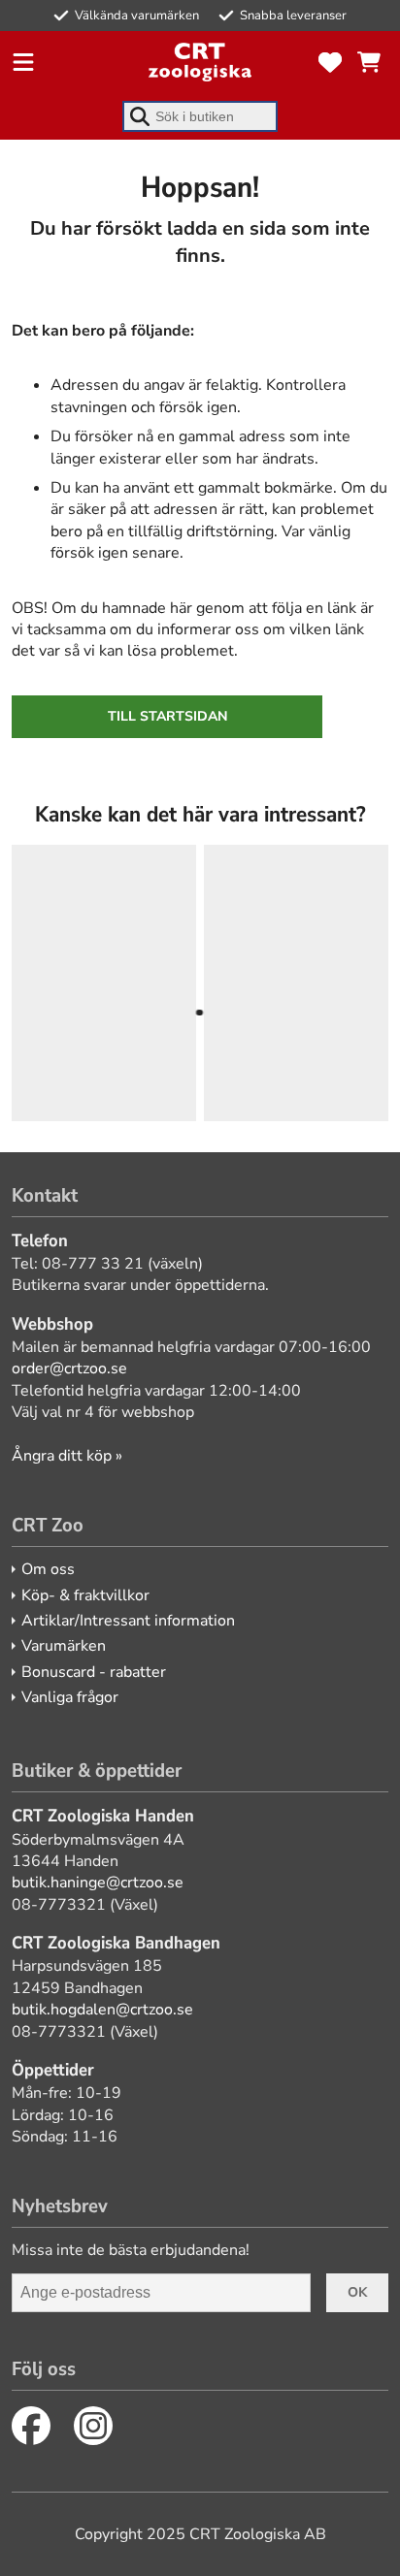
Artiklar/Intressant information (128, 1621)
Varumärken (64, 1646)
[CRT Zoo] (200, 62)
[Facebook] (31, 2426)
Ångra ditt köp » (67, 1456)
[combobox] (200, 116)
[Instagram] (93, 2426)
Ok (357, 2292)
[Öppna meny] (23, 62)
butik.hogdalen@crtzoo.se (102, 2010)
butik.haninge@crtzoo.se (98, 1883)
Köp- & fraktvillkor (85, 1595)
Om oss (48, 1569)
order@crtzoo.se (69, 1368)
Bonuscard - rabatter (94, 1672)
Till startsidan (167, 716)
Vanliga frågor (70, 1697)
